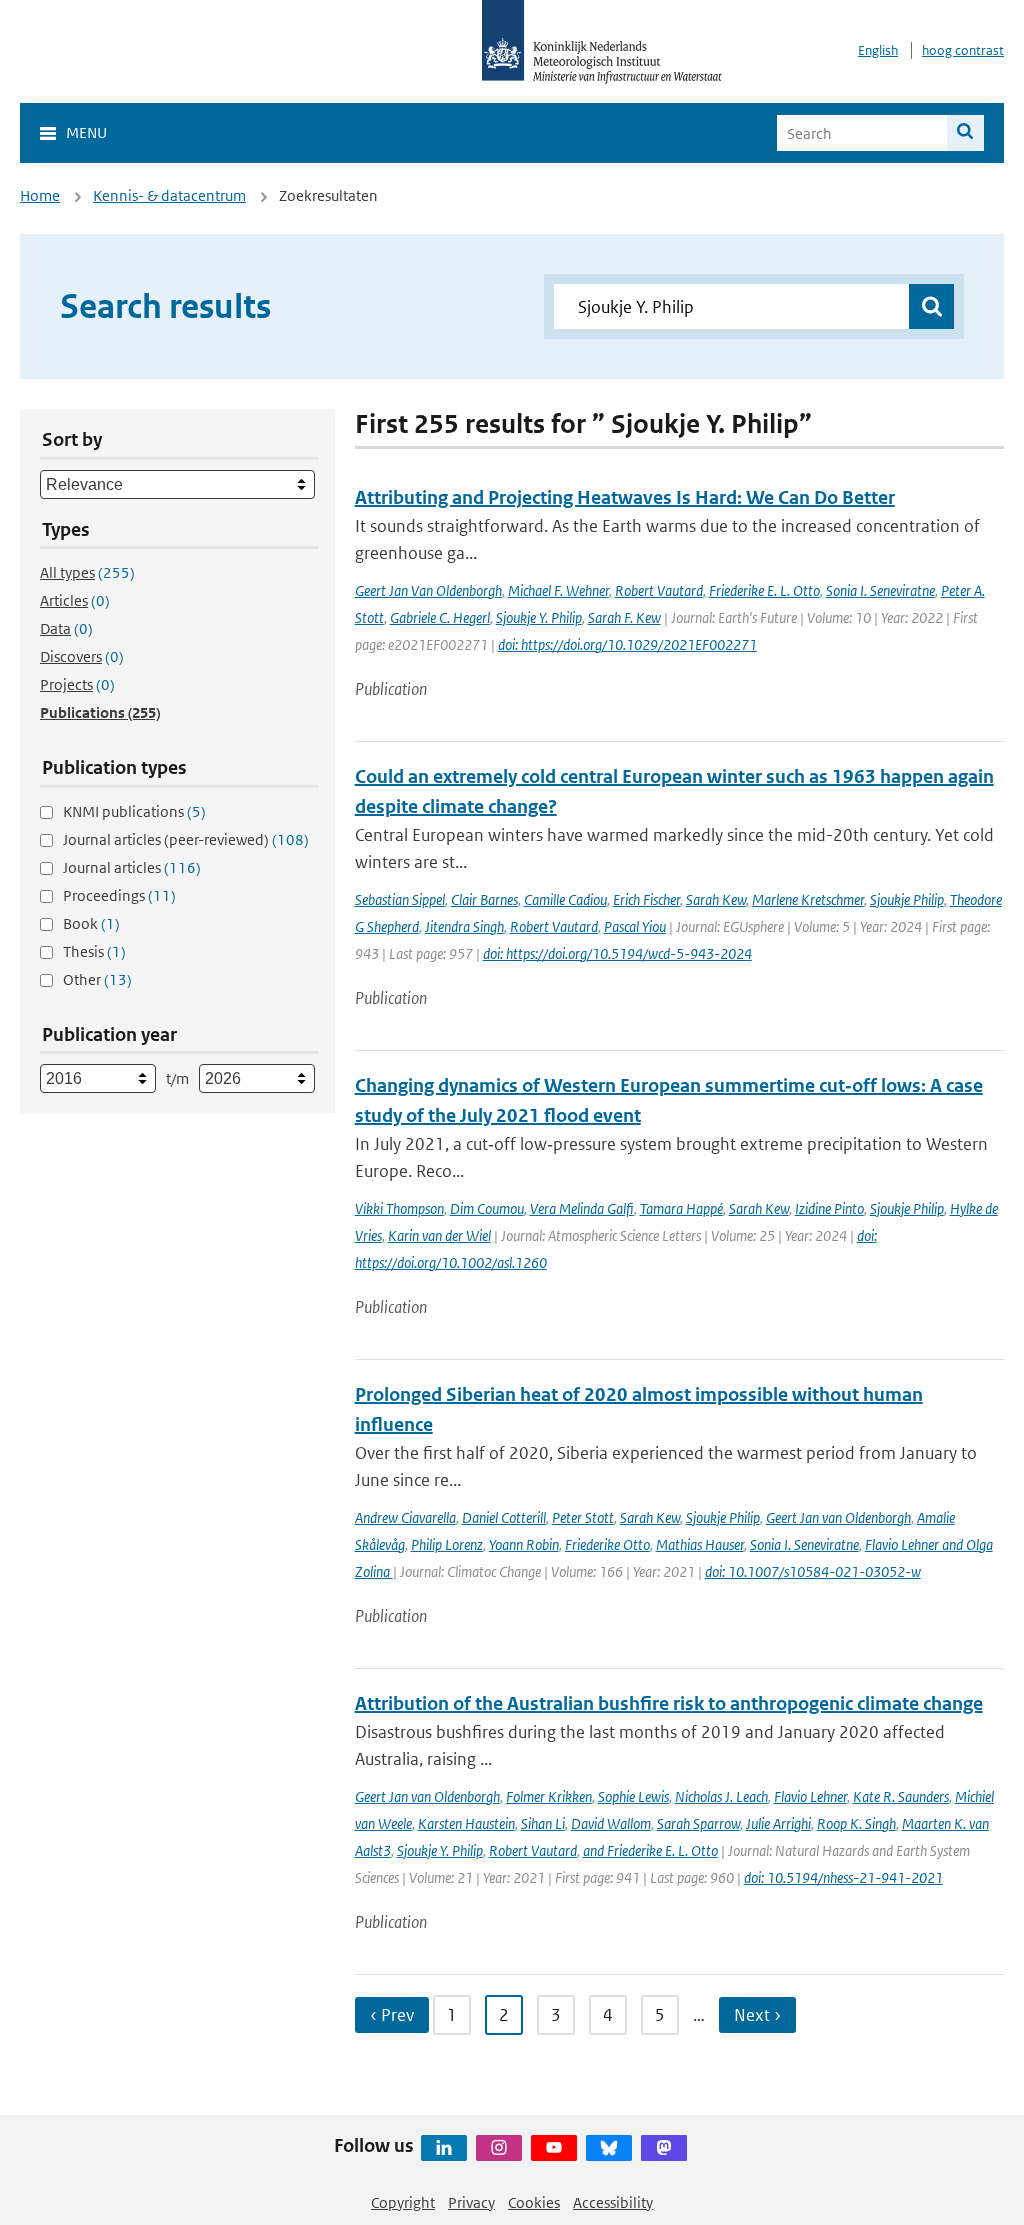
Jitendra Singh (464, 926)
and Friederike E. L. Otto (650, 1850)
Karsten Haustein (466, 1823)
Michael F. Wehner (558, 590)
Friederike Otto (607, 1544)
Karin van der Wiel (439, 1235)
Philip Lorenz (447, 1544)
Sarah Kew (716, 899)
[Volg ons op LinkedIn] (444, 2148)
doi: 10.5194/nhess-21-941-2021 (843, 1877)
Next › (757, 2015)
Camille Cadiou (565, 899)
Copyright (403, 2202)
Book (91, 923)
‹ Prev (392, 2015)
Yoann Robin (524, 1544)
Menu (86, 132)
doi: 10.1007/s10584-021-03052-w (813, 1571)
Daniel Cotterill (504, 1517)
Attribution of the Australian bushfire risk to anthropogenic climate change (669, 1703)
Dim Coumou (487, 1208)
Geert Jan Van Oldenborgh (428, 590)
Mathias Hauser (700, 1544)
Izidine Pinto (829, 1208)
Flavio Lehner (810, 1796)
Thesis (94, 951)
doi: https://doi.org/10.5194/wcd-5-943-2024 (617, 953)
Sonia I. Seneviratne (880, 590)
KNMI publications (134, 811)
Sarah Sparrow (698, 1823)
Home (40, 195)
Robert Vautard (659, 590)
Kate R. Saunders (901, 1796)
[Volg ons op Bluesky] (609, 2148)
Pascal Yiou (635, 926)
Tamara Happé (681, 1208)
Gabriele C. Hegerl (440, 617)
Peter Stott (583, 1517)
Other (97, 979)
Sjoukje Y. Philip (539, 617)
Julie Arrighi (778, 1823)
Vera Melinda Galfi (582, 1208)
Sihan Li (543, 1823)
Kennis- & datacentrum (169, 195)
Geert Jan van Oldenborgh (838, 1517)
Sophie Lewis (633, 1796)
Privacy (471, 2202)
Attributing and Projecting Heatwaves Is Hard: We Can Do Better (625, 497)
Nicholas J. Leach (721, 1796)
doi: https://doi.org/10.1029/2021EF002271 (627, 644)
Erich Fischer (646, 899)
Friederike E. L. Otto (764, 590)
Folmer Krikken (549, 1796)
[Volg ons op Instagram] (499, 2148)
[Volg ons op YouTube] (554, 2148)
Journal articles (132, 867)
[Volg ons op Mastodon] (664, 2148)
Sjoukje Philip (907, 899)
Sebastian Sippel (400, 899)
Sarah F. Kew (624, 617)
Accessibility (613, 2202)
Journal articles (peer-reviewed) (186, 839)
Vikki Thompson (399, 1208)
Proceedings (119, 895)
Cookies (534, 2202)
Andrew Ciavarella (405, 1517)
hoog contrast (963, 50)
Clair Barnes (484, 899)
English (878, 50)
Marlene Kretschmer (808, 899)
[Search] (965, 133)
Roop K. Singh (856, 1823)
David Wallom (611, 1823)
